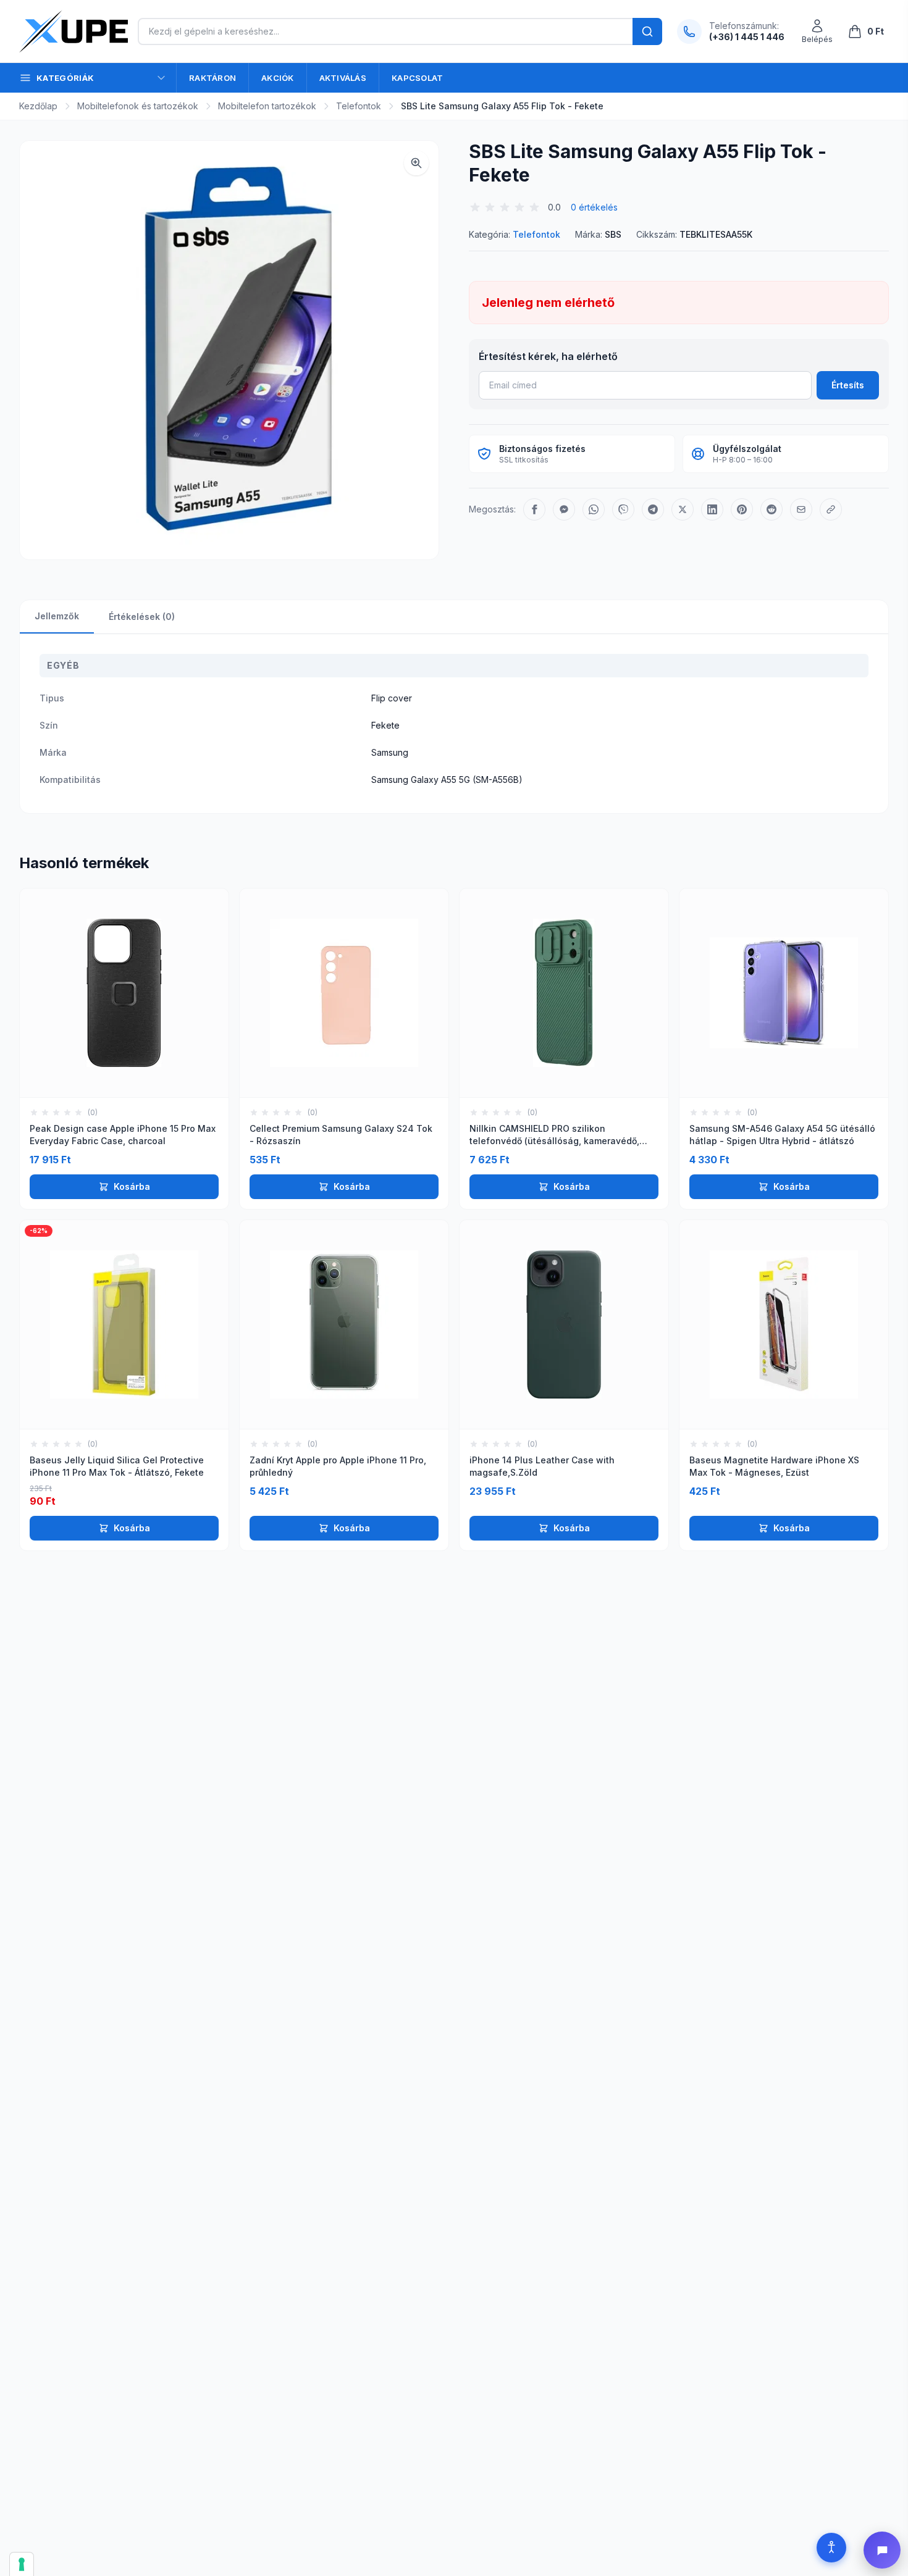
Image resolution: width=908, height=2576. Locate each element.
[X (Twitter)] (683, 509)
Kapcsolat (417, 78)
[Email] (801, 509)
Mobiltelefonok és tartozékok (138, 106)
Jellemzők (57, 616)
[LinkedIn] (712, 509)
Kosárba (132, 1186)
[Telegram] (653, 509)
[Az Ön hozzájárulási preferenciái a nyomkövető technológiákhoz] (22, 2564)
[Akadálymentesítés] (831, 2548)
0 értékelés (594, 207)
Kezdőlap (38, 106)
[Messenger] (564, 509)
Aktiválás (343, 78)
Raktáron (212, 78)
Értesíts (848, 385)
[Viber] (623, 509)
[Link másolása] (831, 509)
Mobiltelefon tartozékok (267, 106)
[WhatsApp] (594, 509)
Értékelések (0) (142, 617)
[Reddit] (771, 509)
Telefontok (359, 106)
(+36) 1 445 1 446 (747, 37)
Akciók (278, 78)
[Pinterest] (742, 509)
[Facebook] (534, 509)
